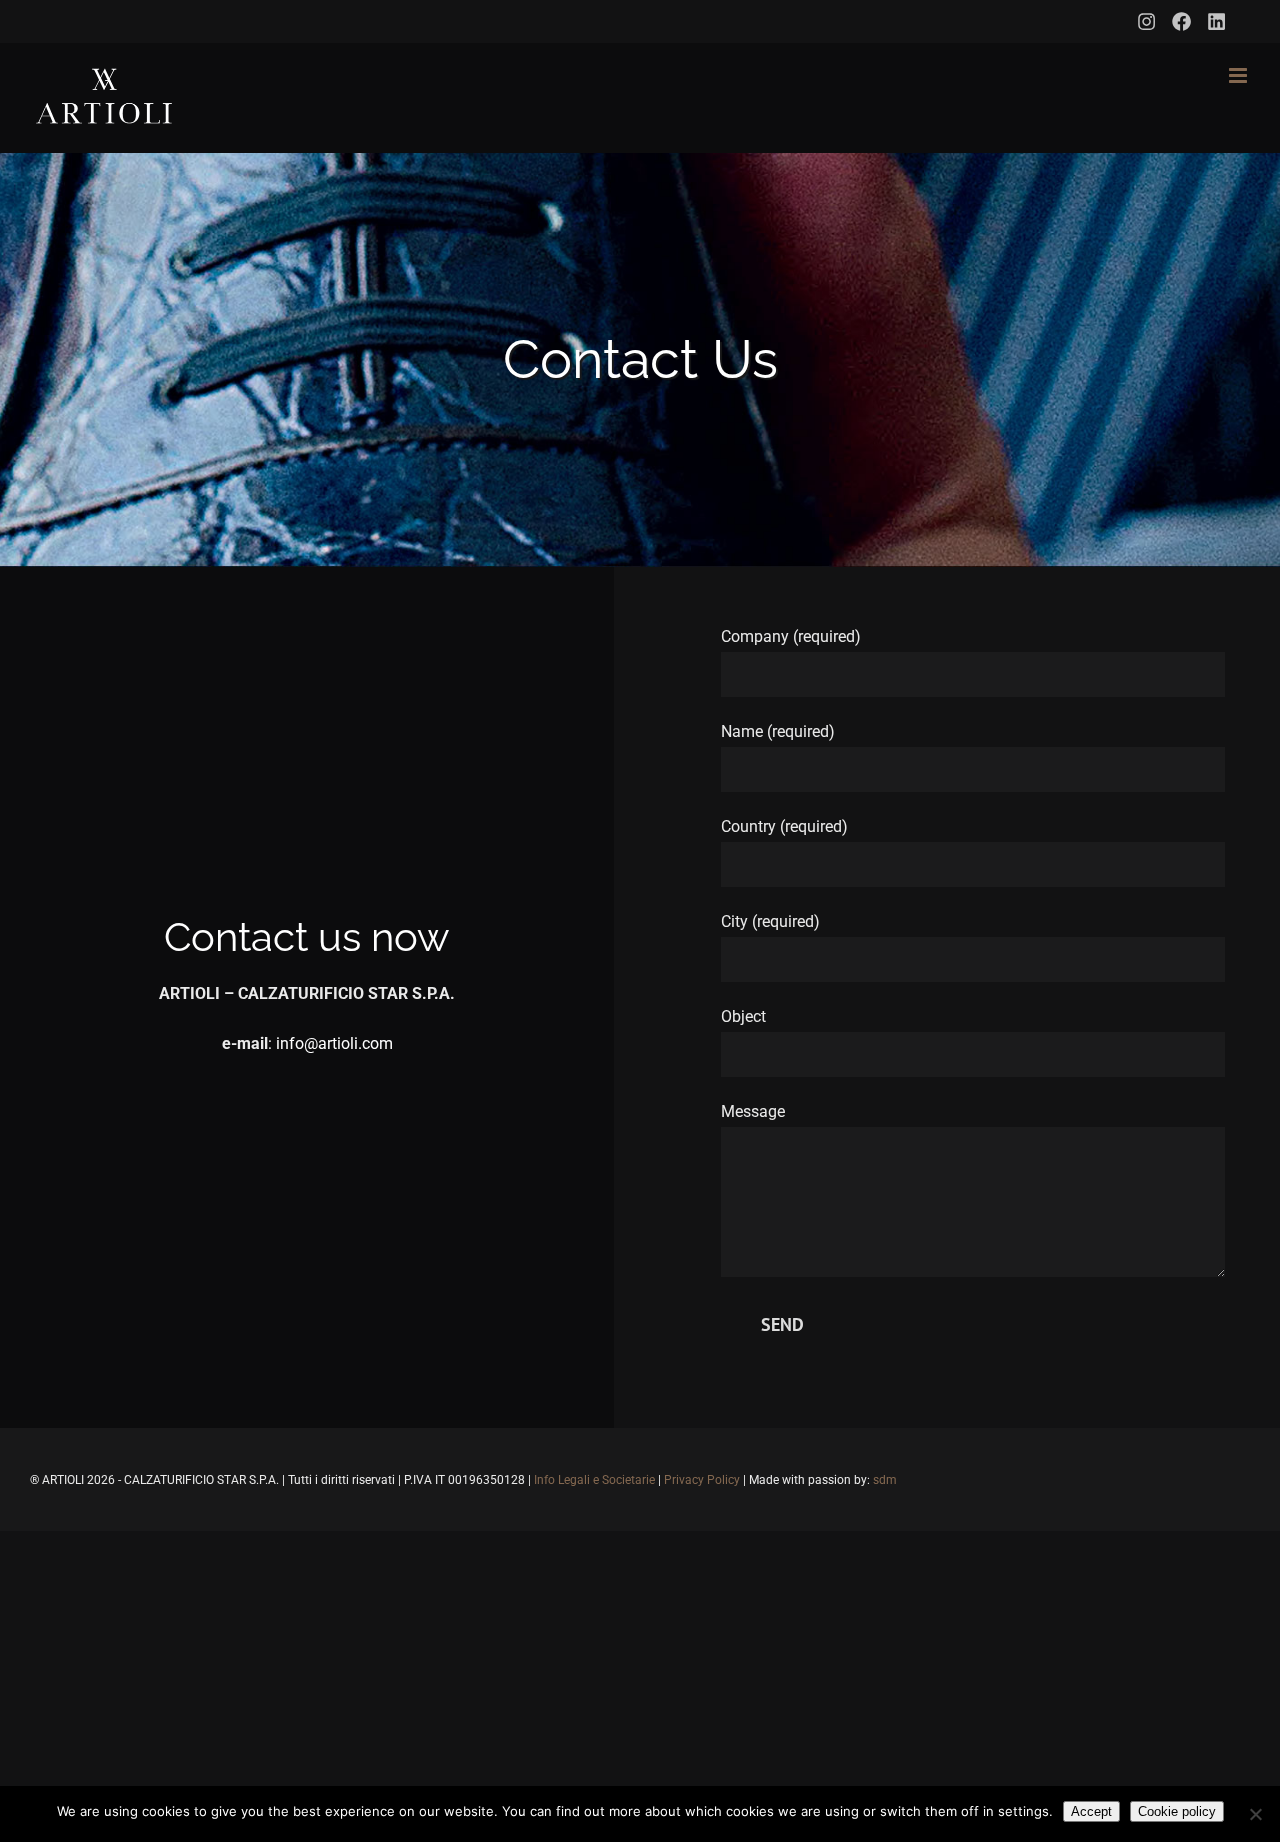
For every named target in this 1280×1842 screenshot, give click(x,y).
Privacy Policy (702, 1480)
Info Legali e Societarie (594, 1480)
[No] (1255, 1814)
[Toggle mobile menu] (1239, 75)
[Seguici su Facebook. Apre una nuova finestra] (1181, 21)
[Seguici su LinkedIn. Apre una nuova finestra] (1216, 21)
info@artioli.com (334, 1043)
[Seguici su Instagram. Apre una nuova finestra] (1146, 21)
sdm (885, 1480)
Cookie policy (1177, 1811)
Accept (1091, 1811)
